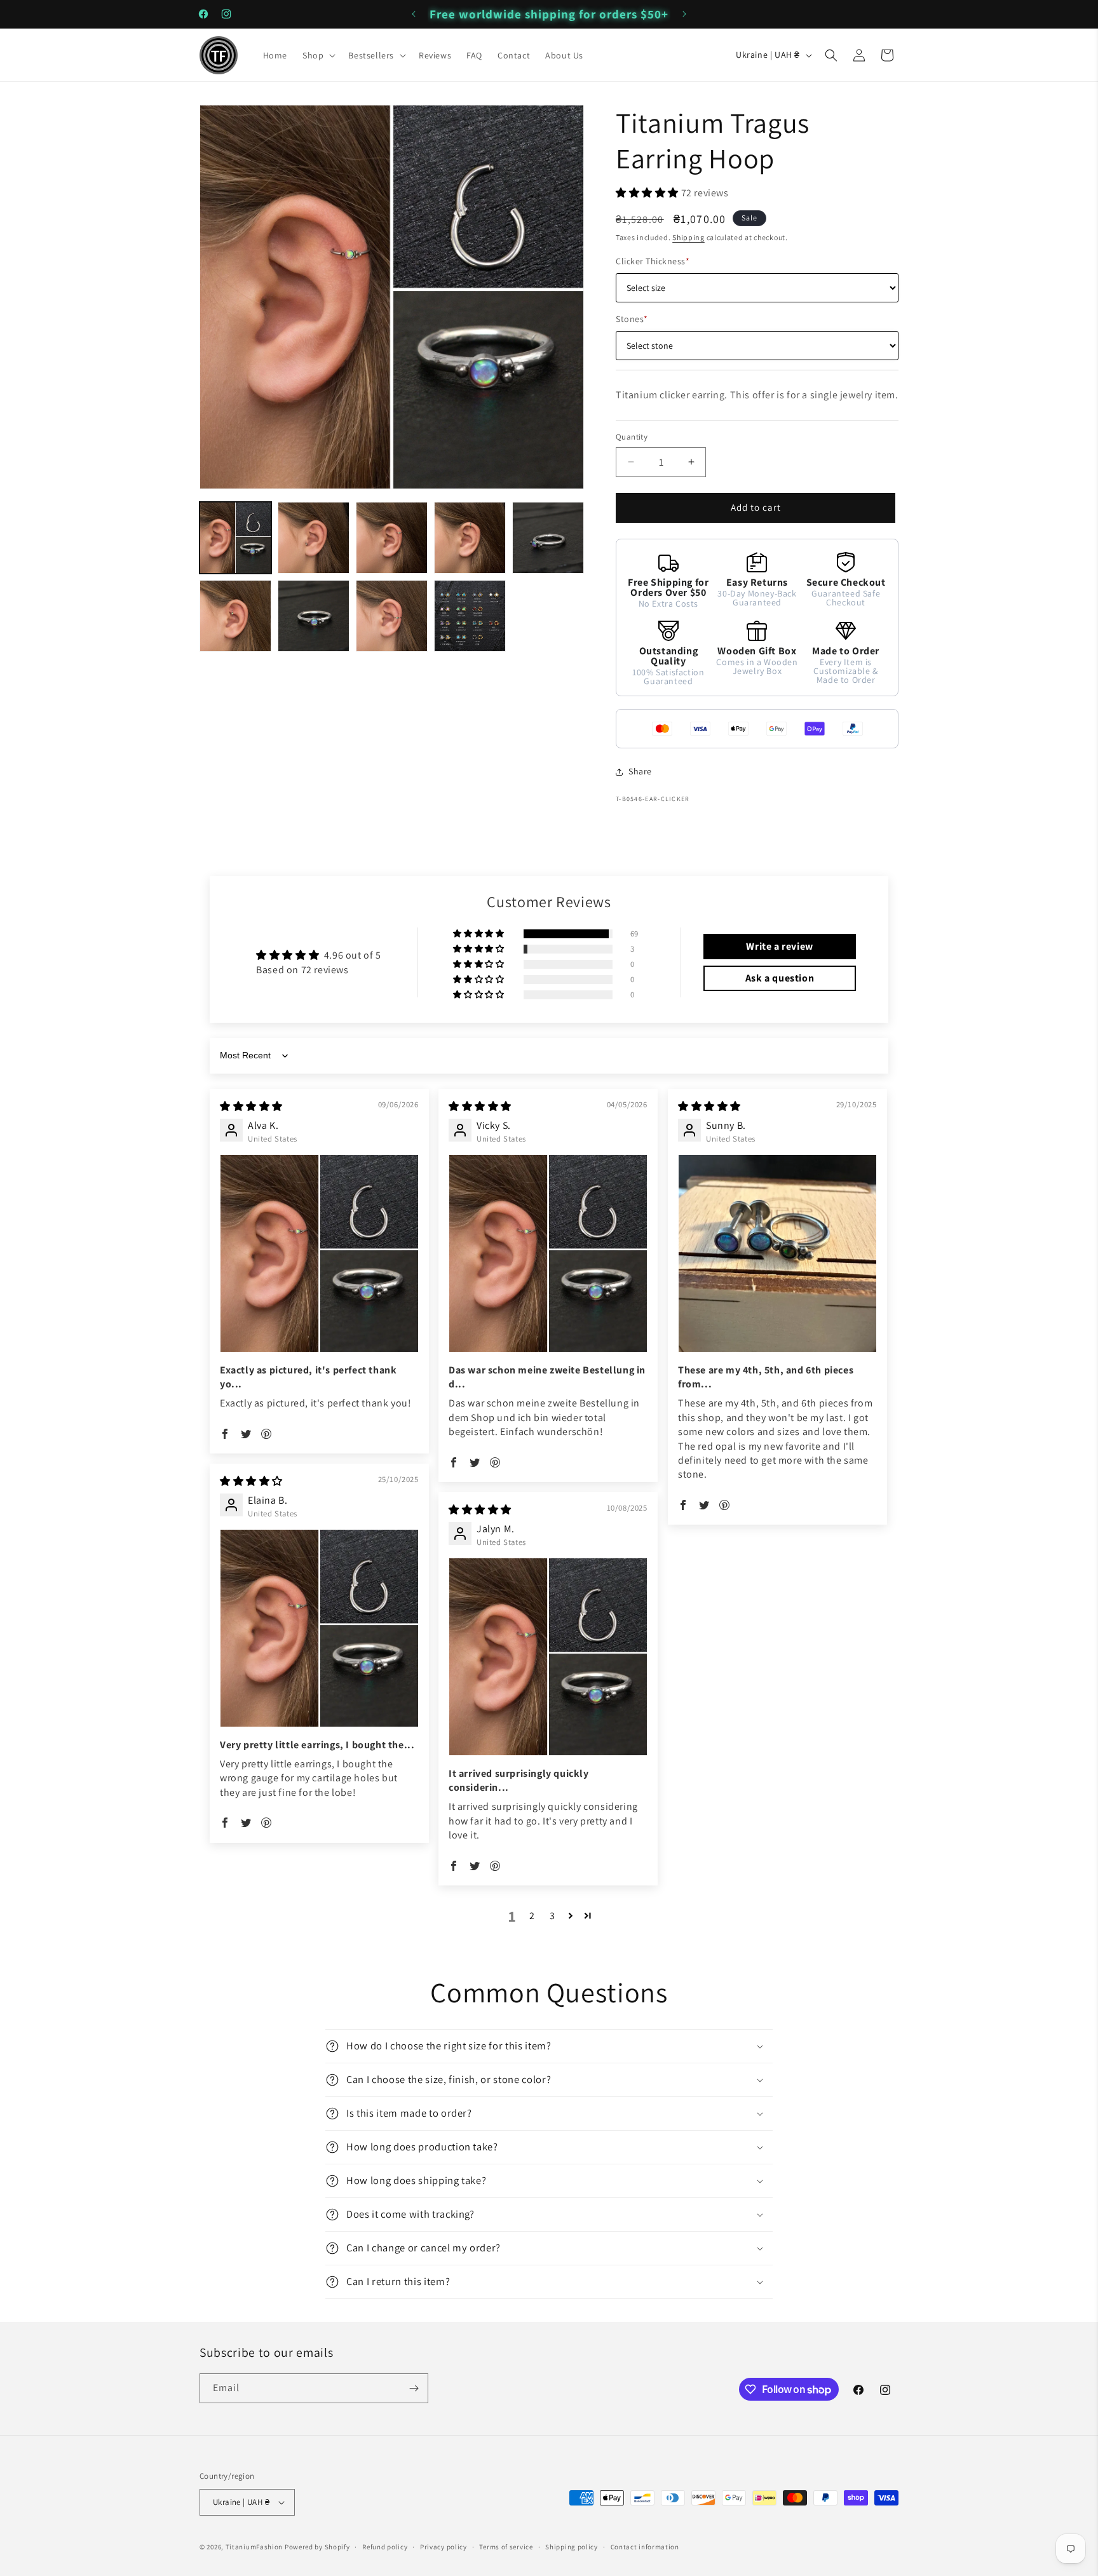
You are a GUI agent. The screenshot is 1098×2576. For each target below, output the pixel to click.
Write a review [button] (779, 946)
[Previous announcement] (414, 14)
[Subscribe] (414, 2388)
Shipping (688, 237)
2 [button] (532, 1916)
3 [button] (552, 1916)
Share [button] (640, 771)
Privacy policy (444, 2547)
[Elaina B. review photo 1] (319, 1629)
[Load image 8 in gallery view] (392, 616)
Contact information (645, 2547)
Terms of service (506, 2547)
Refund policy (385, 2547)
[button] (318, 55)
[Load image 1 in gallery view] (235, 538)
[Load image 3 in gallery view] (392, 538)
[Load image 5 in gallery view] (548, 538)
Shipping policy (572, 2547)
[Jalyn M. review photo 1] (548, 1657)
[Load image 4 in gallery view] (470, 538)
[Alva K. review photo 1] (319, 1254)
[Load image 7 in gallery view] (314, 616)
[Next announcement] (684, 14)
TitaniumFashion (254, 2547)
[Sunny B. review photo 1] (777, 1254)
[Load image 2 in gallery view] (314, 538)
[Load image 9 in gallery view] (470, 616)
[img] (251, 1106)
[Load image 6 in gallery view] (235, 616)
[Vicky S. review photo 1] (548, 1254)
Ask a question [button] (780, 978)
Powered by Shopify (317, 2547)
